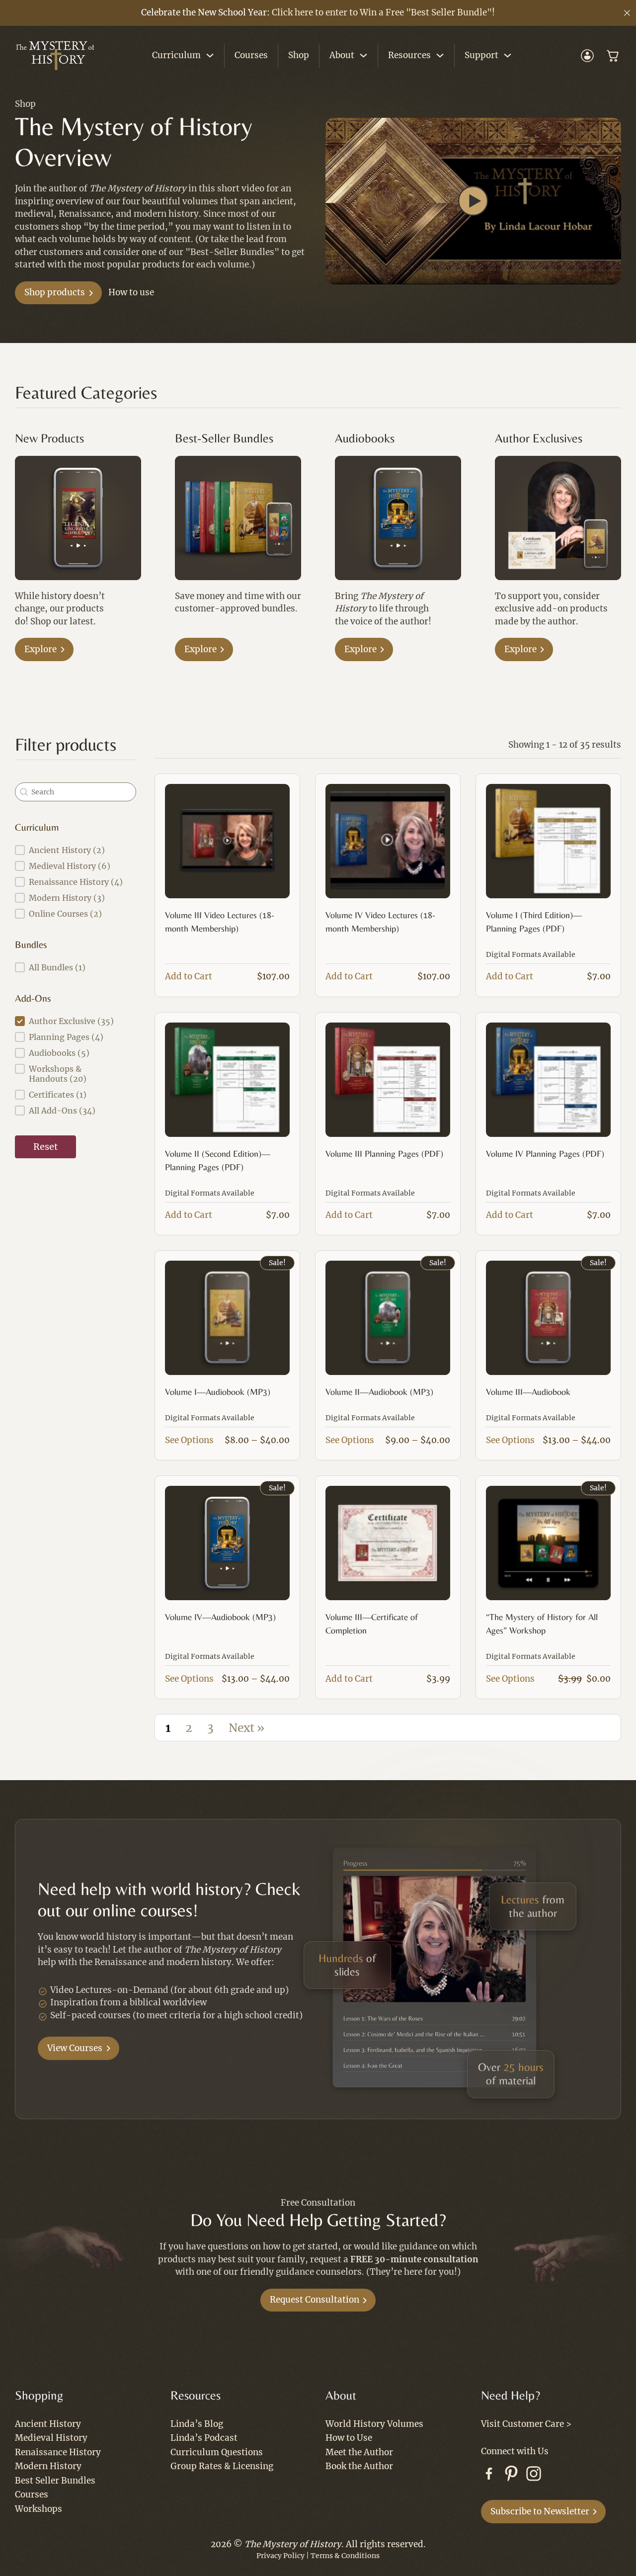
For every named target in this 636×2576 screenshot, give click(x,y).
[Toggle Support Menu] (508, 55)
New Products (49, 438)
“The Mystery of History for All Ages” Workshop (542, 1624)
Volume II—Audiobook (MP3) (379, 1392)
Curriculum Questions (217, 2452)
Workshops (39, 2509)
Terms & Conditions (345, 2556)
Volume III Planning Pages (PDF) (384, 1154)
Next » (246, 1728)
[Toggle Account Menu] (587, 56)
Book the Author (359, 2466)
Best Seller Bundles (55, 2481)
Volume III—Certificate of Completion (372, 1624)
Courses (251, 55)
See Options (189, 1440)
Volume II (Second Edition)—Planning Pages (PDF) (218, 1160)
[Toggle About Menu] (363, 55)
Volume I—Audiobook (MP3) (218, 1392)
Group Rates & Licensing (222, 2466)
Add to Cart (189, 976)
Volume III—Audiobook (528, 1392)
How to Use (349, 2438)
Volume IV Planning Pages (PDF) (545, 1154)
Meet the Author (359, 2452)
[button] (474, 201)
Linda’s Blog (197, 2424)
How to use (131, 292)
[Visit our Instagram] (534, 2476)
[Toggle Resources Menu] (440, 55)
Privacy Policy (280, 2556)
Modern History (48, 2466)
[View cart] (613, 56)
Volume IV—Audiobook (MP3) (220, 1617)
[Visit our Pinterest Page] (511, 2476)
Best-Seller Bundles (224, 438)
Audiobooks (365, 438)
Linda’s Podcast (204, 2438)
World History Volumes (374, 2424)
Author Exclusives (539, 438)
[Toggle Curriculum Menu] (210, 55)
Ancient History (48, 2424)
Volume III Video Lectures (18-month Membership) (220, 922)
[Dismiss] (627, 13)
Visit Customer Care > (526, 2424)
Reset (45, 1147)
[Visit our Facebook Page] (489, 2476)
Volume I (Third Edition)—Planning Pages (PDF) (534, 922)
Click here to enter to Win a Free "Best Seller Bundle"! (383, 12)
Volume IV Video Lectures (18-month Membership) (380, 922)
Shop (299, 55)
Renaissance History (58, 2452)
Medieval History (51, 2438)
